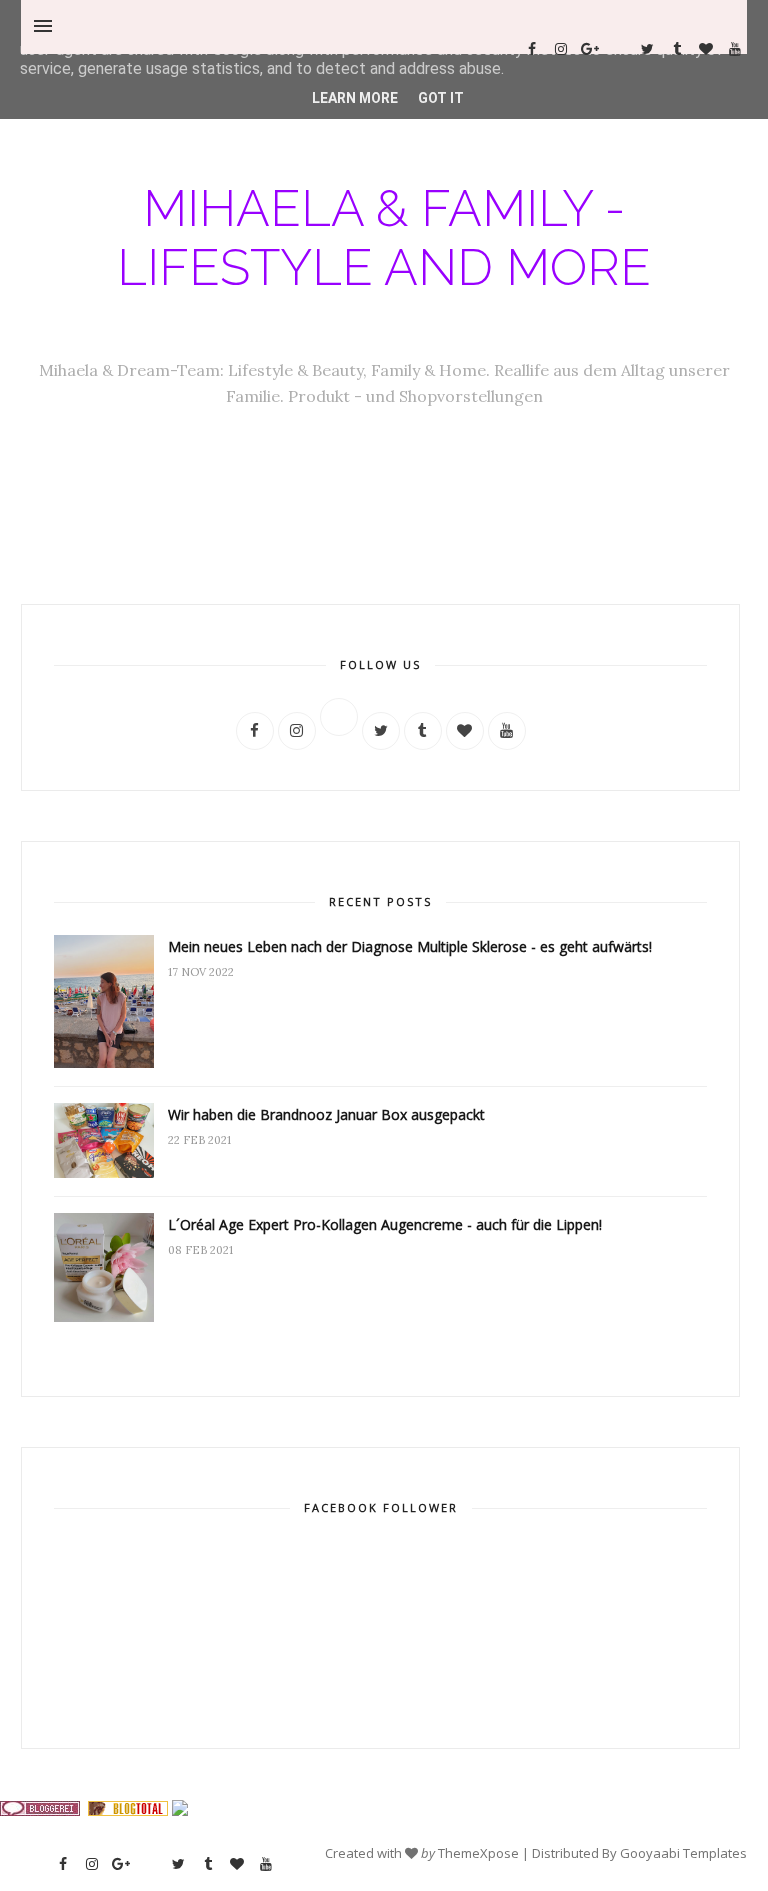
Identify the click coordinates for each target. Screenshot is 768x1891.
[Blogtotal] (128, 1811)
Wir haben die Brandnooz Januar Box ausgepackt (326, 1114)
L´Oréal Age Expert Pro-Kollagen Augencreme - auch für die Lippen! (385, 1224)
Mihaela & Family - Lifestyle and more (384, 238)
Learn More (355, 98)
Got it (441, 98)
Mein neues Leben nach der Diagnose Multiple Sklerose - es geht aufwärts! (410, 946)
